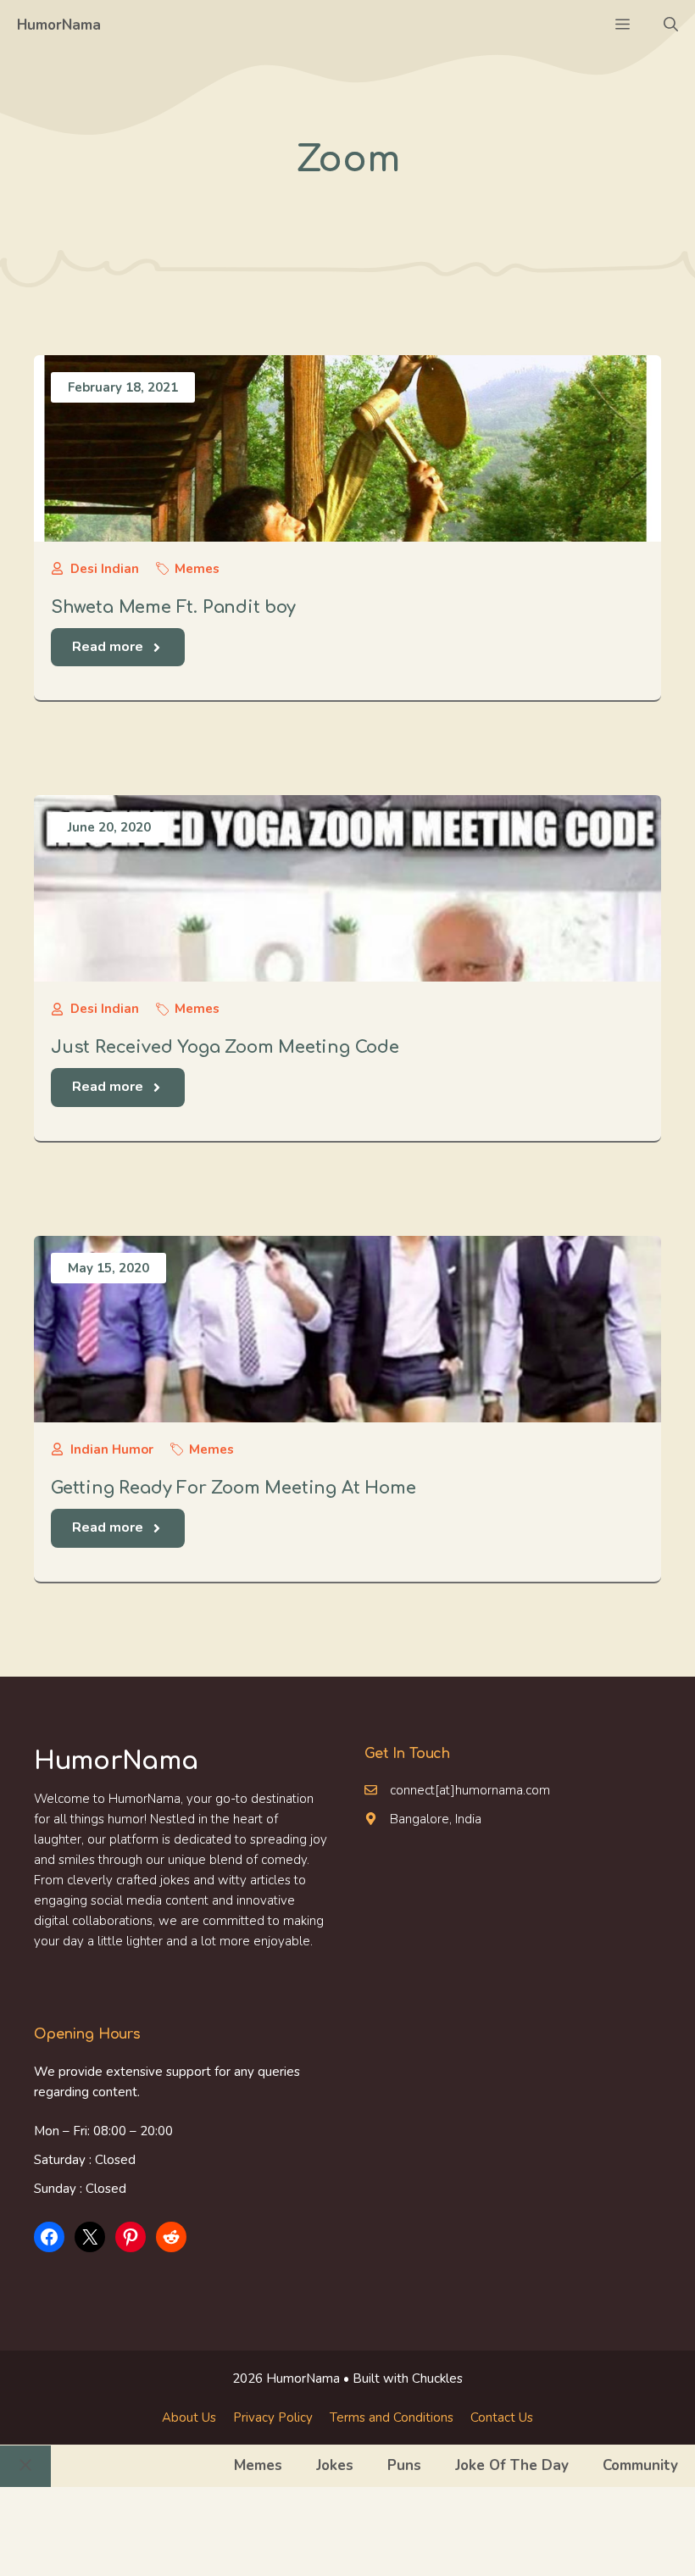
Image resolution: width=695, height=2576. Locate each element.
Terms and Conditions (392, 2417)
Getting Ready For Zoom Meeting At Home (233, 1488)
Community (640, 2465)
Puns (404, 2465)
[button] (671, 25)
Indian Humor (112, 1449)
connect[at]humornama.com (470, 1790)
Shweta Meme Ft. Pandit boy (173, 607)
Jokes (335, 2465)
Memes (197, 569)
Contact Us (502, 2417)
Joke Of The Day (512, 2465)
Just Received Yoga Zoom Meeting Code (225, 1047)
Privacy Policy (273, 2417)
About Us (189, 2417)
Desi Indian (105, 569)
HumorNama (59, 25)
